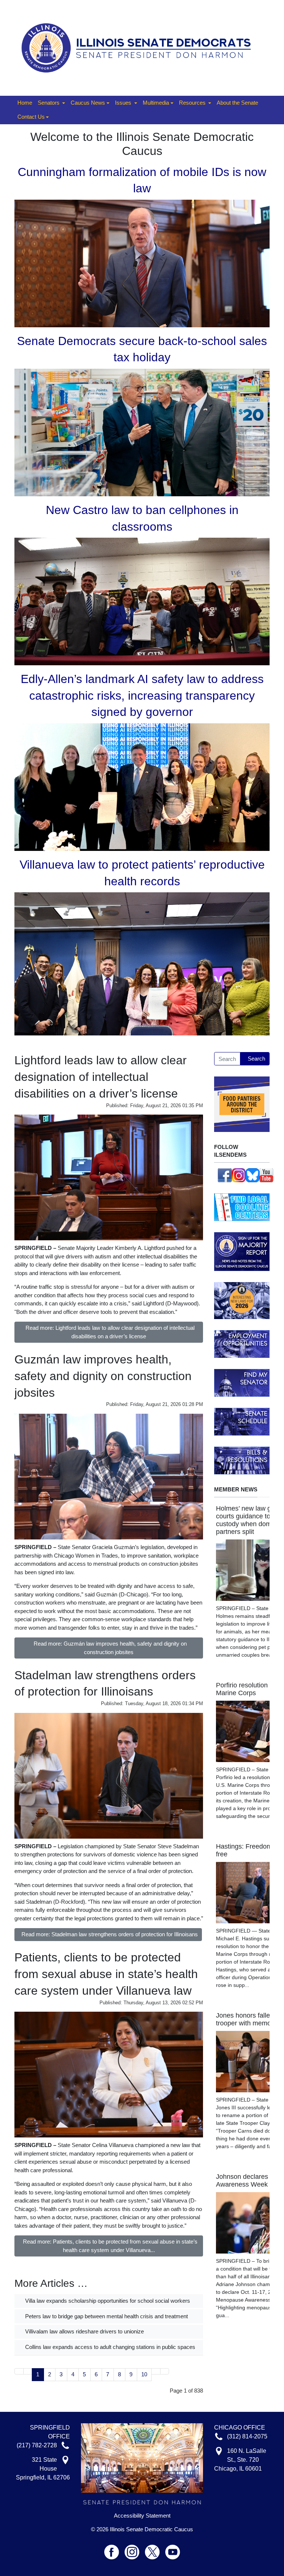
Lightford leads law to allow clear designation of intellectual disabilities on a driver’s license (101, 1077)
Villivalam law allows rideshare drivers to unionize (84, 2331)
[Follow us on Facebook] (225, 1175)
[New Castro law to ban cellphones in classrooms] (142, 601)
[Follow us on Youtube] (173, 2549)
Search (256, 1059)
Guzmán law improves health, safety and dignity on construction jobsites (103, 1376)
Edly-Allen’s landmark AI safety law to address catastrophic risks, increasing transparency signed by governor (142, 696)
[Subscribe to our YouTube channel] (267, 1175)
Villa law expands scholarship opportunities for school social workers (107, 2301)
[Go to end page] (165, 2371)
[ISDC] (139, 47)
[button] (51, 103)
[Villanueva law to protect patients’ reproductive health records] (142, 964)
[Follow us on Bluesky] (253, 1175)
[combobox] (227, 1059)
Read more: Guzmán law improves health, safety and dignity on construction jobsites (110, 1648)
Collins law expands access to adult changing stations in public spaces (109, 2347)
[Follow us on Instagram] (239, 1175)
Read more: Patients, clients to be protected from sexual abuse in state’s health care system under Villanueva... (110, 2246)
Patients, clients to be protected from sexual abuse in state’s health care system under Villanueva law (106, 1974)
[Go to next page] (156, 2371)
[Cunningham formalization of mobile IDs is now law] (142, 263)
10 (144, 2374)
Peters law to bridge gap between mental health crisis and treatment (106, 2316)
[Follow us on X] (155, 2549)
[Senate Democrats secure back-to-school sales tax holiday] (142, 432)
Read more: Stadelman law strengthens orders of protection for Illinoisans (110, 1934)
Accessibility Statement (142, 2516)
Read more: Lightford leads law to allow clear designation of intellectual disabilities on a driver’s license (110, 1332)
